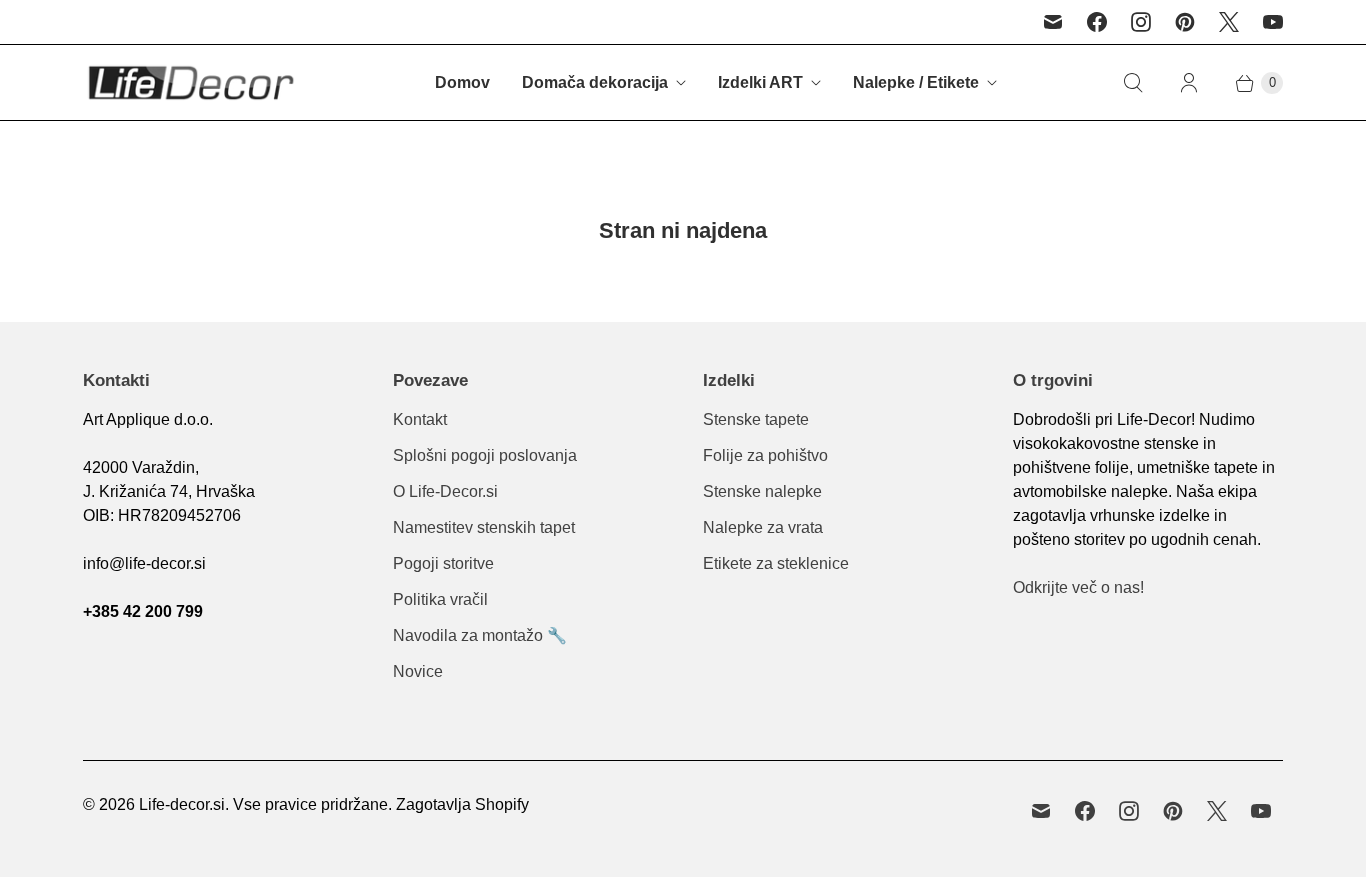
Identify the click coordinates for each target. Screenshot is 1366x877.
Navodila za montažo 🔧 (480, 635)
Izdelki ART (760, 82)
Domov (462, 82)
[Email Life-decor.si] (1053, 22)
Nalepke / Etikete (916, 82)
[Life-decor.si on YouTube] (1273, 22)
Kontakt (420, 419)
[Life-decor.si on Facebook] (1097, 22)
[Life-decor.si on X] (1229, 22)
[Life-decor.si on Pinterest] (1185, 22)
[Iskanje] (1133, 83)
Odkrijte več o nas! (1078, 587)
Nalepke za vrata (763, 527)
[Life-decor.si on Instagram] (1141, 22)
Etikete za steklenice (776, 563)
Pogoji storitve (443, 563)
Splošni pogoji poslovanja (485, 455)
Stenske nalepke (762, 491)
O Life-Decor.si (445, 491)
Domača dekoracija (595, 82)
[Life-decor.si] (190, 82)
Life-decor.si (182, 804)
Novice (418, 671)
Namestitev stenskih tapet (484, 527)
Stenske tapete (756, 419)
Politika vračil (440, 599)
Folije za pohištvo (765, 455)
